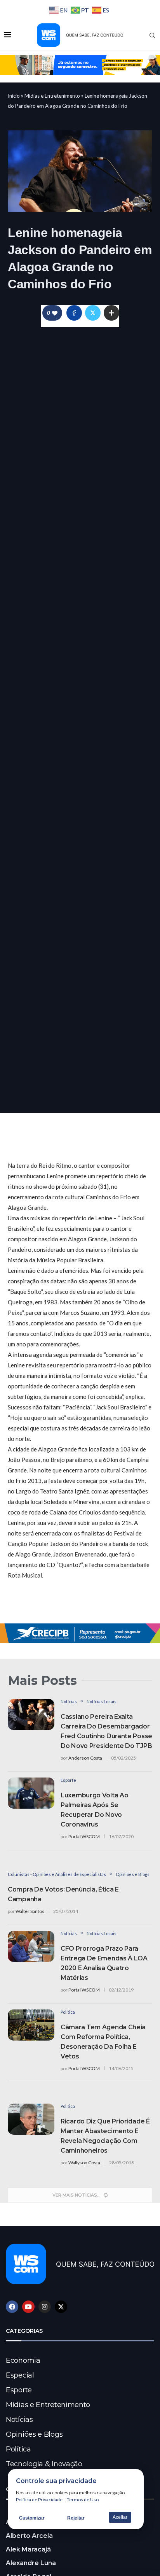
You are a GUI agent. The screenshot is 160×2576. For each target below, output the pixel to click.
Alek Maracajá (28, 2549)
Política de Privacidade (39, 2500)
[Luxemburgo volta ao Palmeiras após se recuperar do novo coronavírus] (31, 1793)
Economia (23, 2360)
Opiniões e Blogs (34, 2434)
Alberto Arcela (29, 2536)
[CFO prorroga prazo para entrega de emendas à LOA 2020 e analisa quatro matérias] (31, 1946)
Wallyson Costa (84, 2163)
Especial (20, 2375)
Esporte (19, 2390)
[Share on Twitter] (93, 313)
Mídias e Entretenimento (52, 96)
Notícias (19, 2420)
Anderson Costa (85, 1758)
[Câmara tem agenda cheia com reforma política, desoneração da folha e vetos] (31, 2025)
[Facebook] (12, 2307)
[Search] (152, 35)
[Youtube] (28, 2307)
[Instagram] (45, 2307)
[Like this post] (55, 313)
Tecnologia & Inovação (44, 2464)
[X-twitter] (61, 2307)
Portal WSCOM (84, 1836)
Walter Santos (30, 1911)
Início (14, 96)
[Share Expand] (111, 313)
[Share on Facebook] (74, 313)
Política (18, 2449)
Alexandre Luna (31, 2563)
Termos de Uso (83, 2500)
